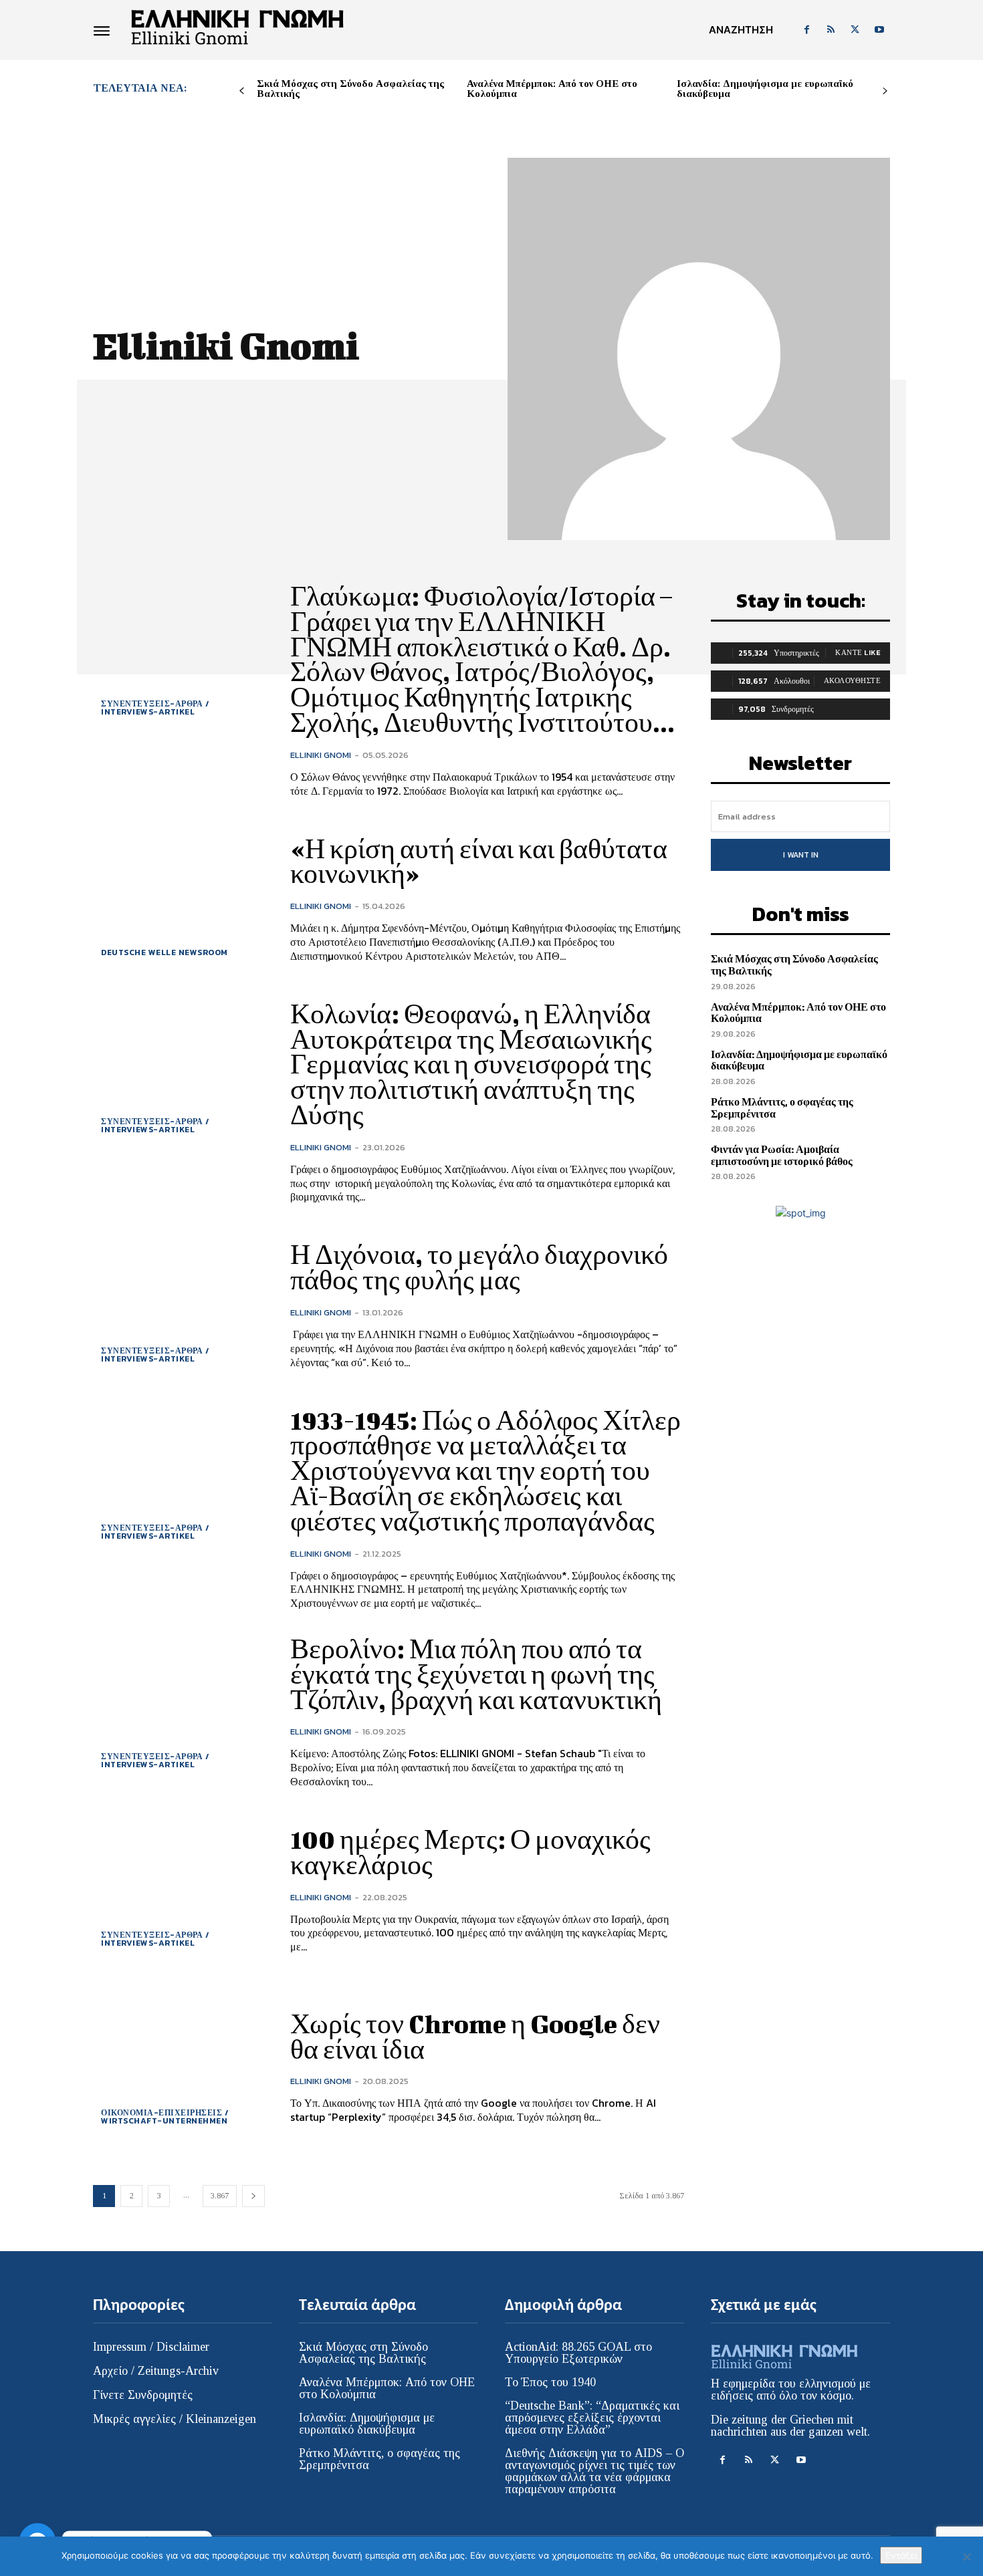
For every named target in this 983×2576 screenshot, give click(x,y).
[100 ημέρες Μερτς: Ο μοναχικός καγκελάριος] (182, 1891)
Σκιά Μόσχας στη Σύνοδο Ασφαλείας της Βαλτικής (350, 89)
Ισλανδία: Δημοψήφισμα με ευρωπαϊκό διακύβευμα (765, 89)
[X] (855, 30)
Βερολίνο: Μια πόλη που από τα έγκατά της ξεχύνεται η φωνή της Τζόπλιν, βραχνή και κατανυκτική (476, 1674)
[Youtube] (879, 30)
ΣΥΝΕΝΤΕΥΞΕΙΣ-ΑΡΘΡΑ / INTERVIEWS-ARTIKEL (155, 708)
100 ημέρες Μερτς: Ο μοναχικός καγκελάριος (470, 1852)
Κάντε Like (858, 652)
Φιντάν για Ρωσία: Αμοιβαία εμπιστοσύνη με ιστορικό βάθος (782, 1155)
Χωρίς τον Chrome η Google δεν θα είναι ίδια (475, 2037)
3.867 (220, 2196)
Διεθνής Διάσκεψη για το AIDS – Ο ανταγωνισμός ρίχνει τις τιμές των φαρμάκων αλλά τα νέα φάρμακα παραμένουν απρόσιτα (594, 2471)
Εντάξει (901, 2555)
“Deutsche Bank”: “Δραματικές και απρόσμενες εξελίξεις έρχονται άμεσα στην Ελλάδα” (592, 2418)
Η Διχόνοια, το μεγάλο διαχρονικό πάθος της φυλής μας (479, 1267)
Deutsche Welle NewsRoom (165, 952)
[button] (741, 30)
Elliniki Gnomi (321, 755)
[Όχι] (966, 2557)
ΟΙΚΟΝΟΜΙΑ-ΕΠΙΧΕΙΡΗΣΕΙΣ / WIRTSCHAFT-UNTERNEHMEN (165, 2117)
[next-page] (885, 91)
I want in (801, 855)
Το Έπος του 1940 (550, 2382)
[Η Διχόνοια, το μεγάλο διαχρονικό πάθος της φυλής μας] (182, 1306)
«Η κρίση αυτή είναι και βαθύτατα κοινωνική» (479, 862)
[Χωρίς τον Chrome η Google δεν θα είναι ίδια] (182, 2068)
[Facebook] (806, 30)
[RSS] (831, 30)
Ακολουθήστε (853, 680)
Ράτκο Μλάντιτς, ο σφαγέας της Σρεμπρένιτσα (782, 1108)
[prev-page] (242, 91)
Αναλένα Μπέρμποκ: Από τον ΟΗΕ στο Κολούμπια (552, 89)
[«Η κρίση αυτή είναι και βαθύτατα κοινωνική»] (182, 899)
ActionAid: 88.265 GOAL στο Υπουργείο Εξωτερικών (578, 2353)
